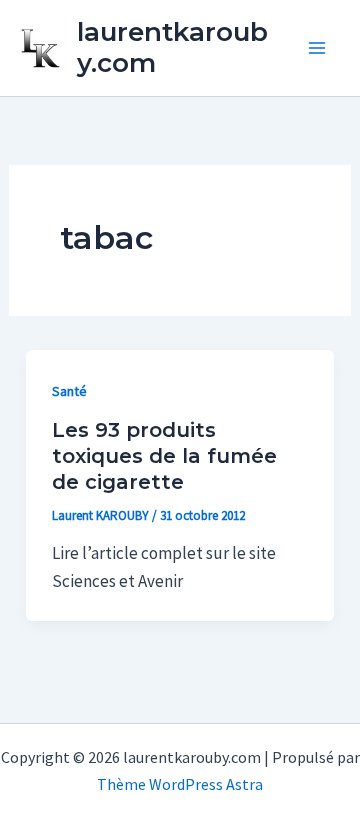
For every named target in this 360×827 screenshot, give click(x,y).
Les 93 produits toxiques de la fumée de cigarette (164, 456)
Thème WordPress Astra (180, 784)
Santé (69, 391)
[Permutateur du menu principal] (318, 48)
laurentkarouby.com (172, 47)
